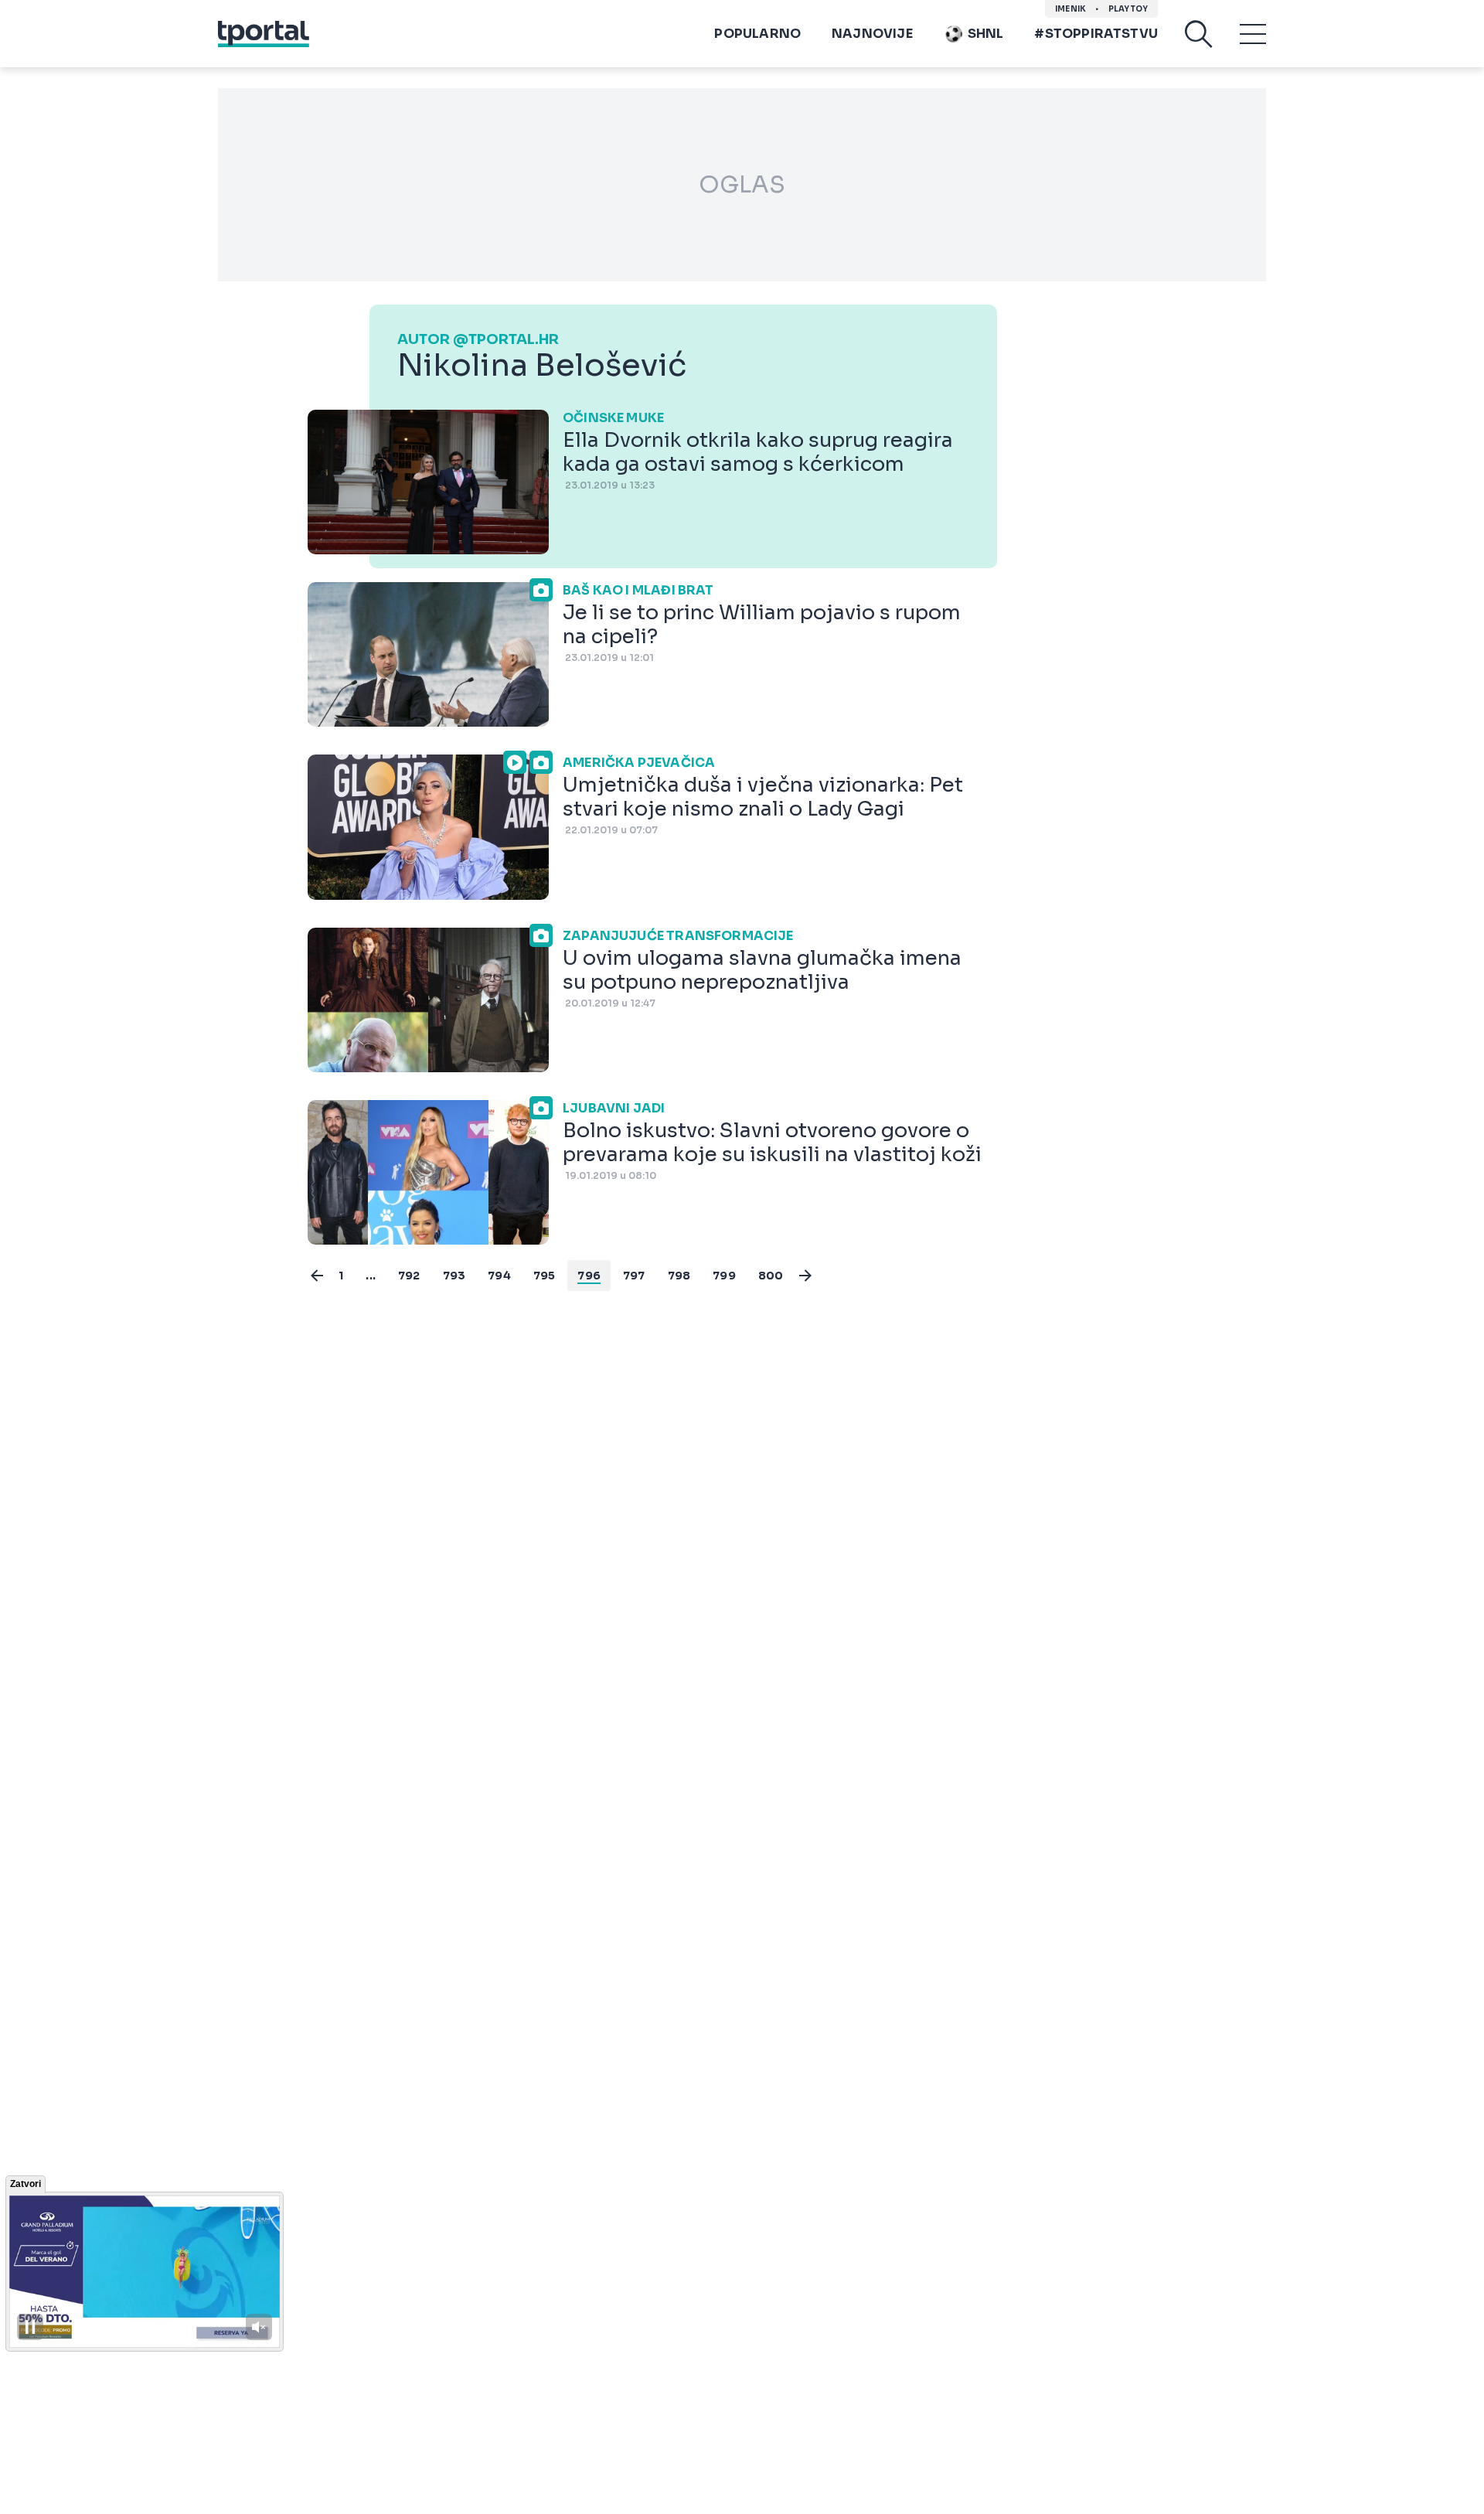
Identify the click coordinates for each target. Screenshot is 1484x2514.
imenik (1070, 9)
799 (724, 1276)
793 (454, 1276)
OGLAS (742, 185)
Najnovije (872, 34)
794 (499, 1276)
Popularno (757, 34)
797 (634, 1276)
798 (679, 1276)
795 (545, 1276)
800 (771, 1276)
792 (409, 1276)
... (371, 1276)
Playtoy (1128, 9)
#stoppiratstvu (1096, 34)
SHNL (986, 34)
